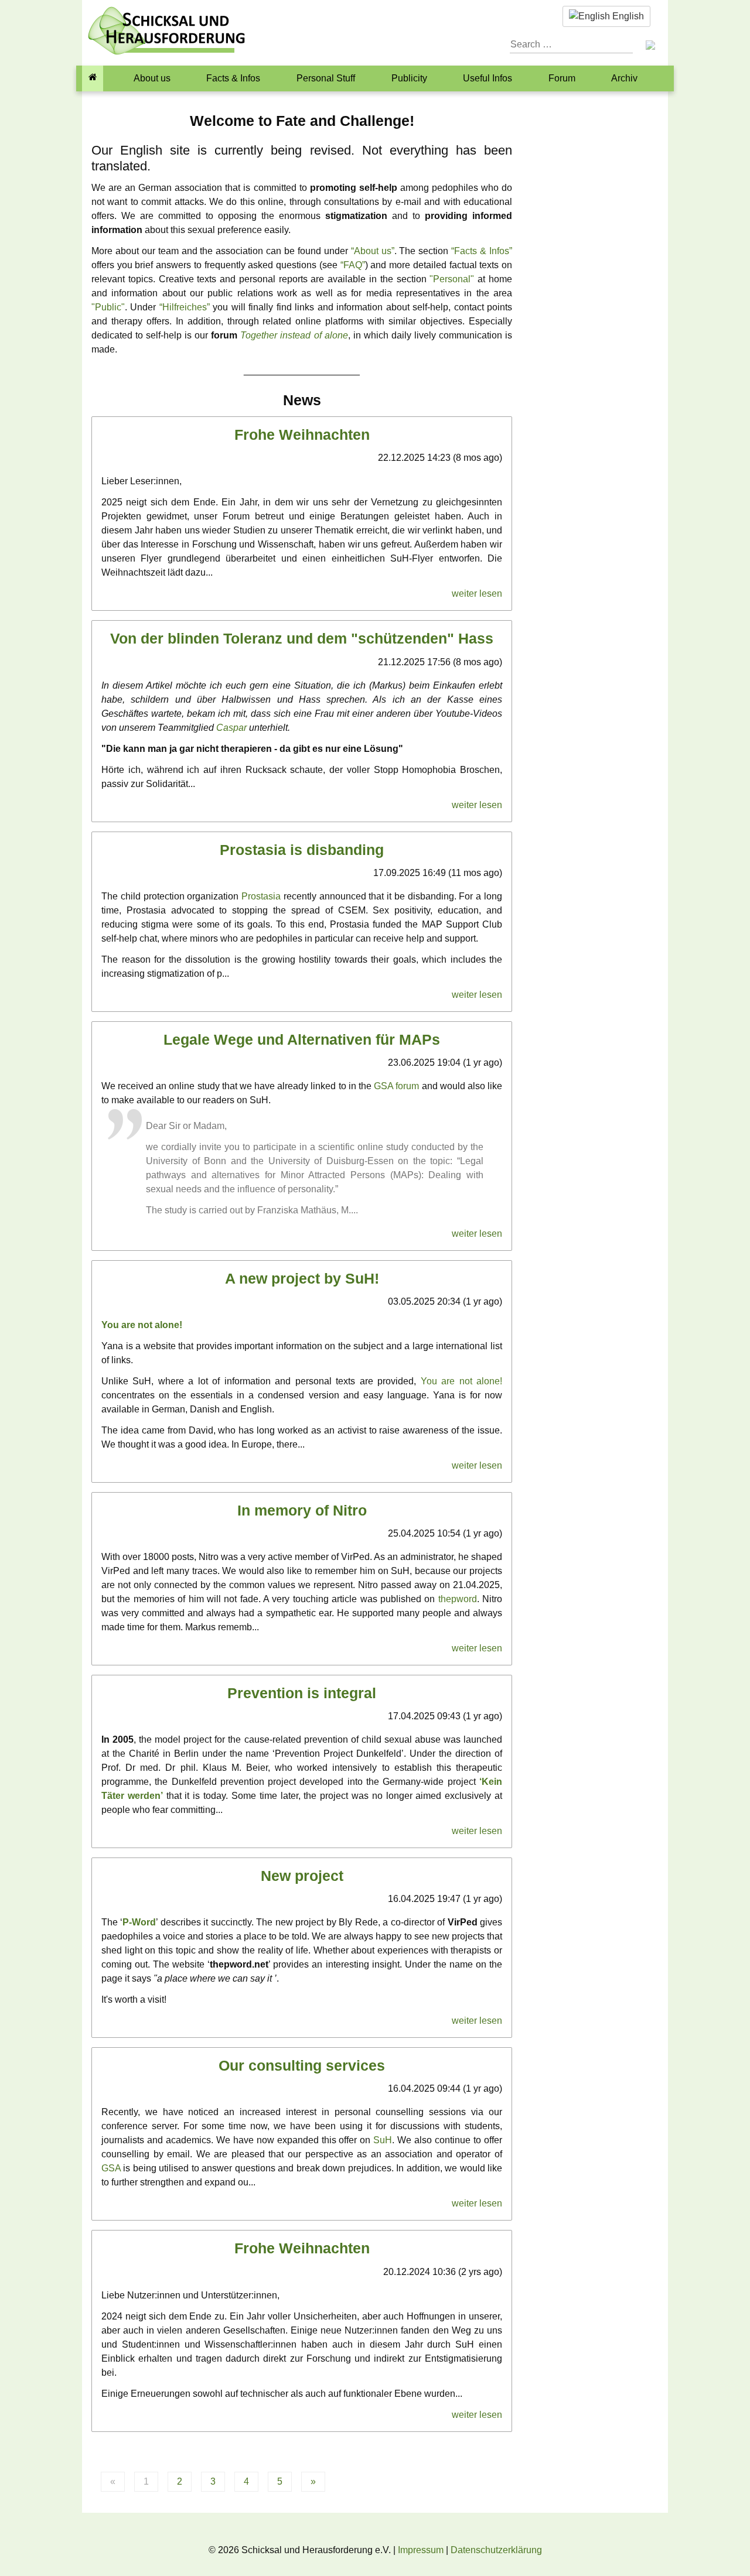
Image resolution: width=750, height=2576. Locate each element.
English (627, 16)
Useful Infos (487, 78)
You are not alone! (142, 1325)
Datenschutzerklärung (496, 2550)
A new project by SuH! (302, 1279)
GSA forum (396, 1086)
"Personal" (452, 279)
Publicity (409, 78)
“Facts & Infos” (482, 251)
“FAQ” (353, 265)
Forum (562, 78)
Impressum (421, 2550)
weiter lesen (477, 593)
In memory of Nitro (302, 1511)
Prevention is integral (302, 1693)
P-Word (139, 1922)
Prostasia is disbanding (302, 850)
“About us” (373, 251)
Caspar (231, 728)
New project (302, 1876)
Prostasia (261, 896)
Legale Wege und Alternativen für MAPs (302, 1040)
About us (152, 78)
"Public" (108, 307)
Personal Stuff (326, 78)
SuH (383, 2140)
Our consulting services (302, 2066)
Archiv (624, 78)
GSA (111, 2168)
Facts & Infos (233, 78)
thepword (458, 1599)
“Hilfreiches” (185, 307)
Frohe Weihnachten (302, 435)
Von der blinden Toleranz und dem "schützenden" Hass (302, 639)
